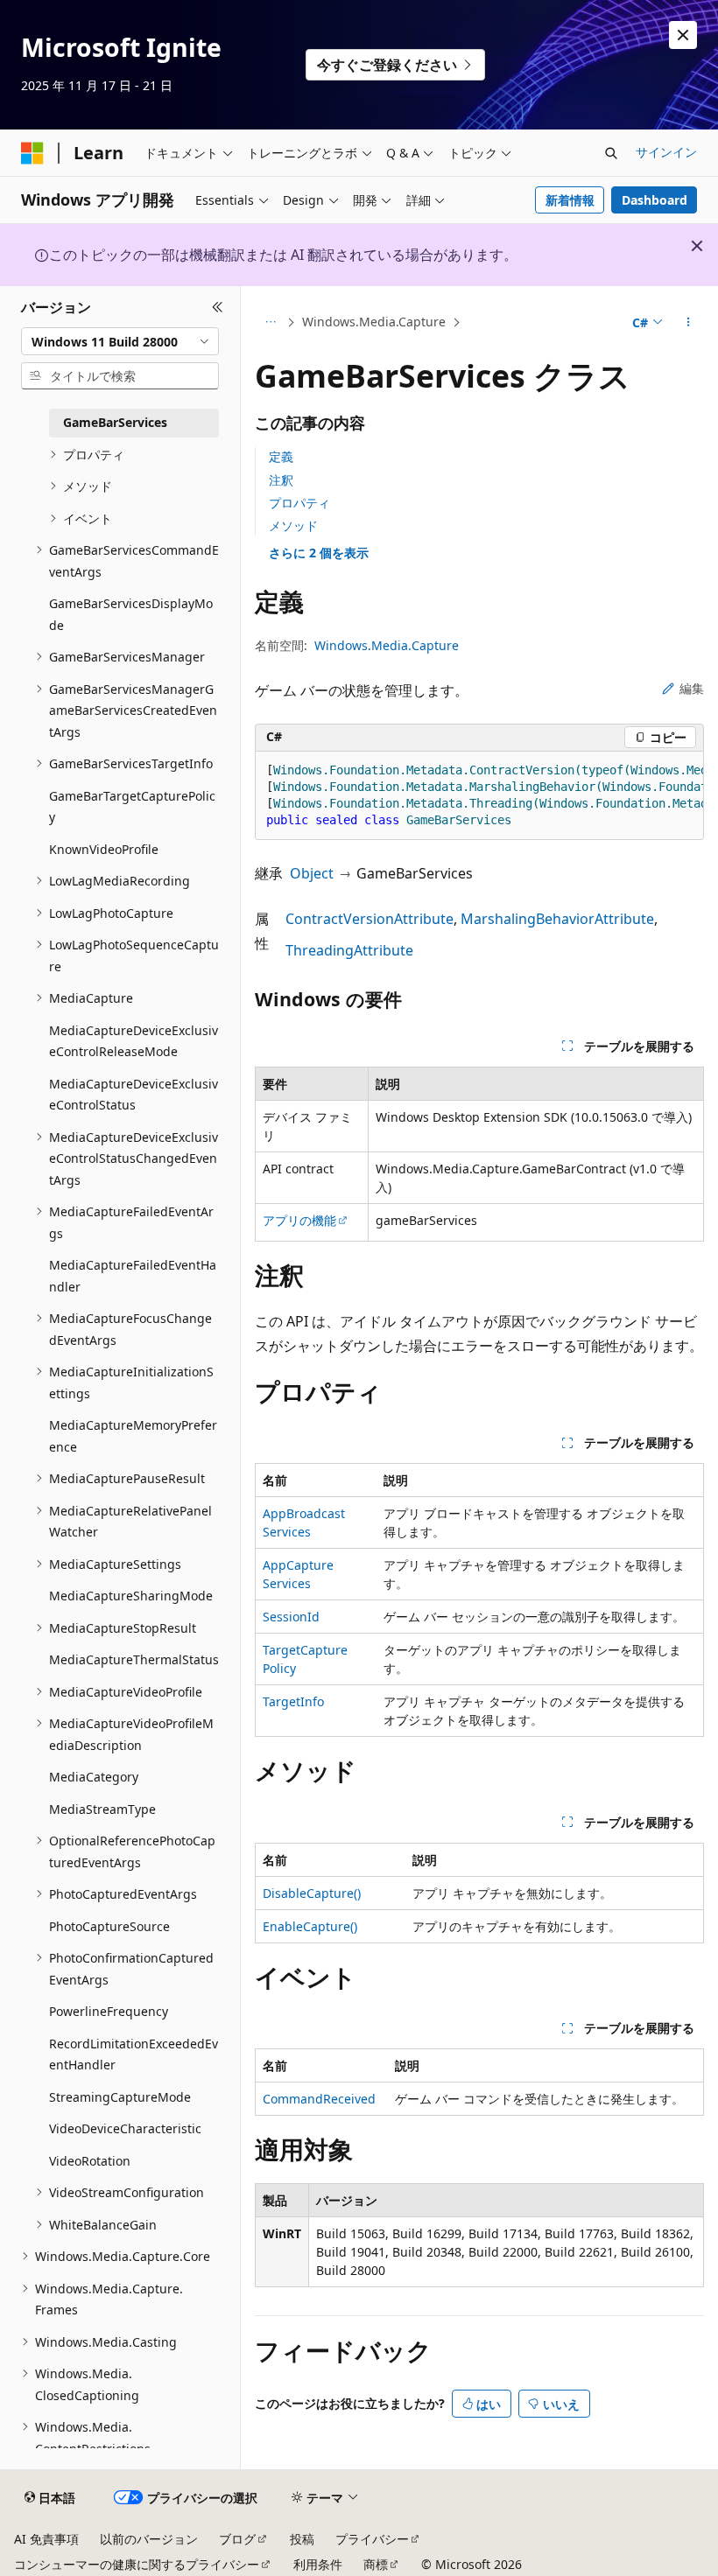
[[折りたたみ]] (218, 307)
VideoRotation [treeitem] (90, 2161)
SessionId (291, 1617)
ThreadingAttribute (349, 950)
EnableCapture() (310, 1926)
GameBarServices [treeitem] (115, 422)
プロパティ (299, 503)
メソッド (293, 525)
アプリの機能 (299, 1220)
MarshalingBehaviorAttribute (557, 919)
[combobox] (120, 341)
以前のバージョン (149, 2539)
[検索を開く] (611, 153)
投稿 (302, 2539)
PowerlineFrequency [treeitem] (109, 2011)
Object (312, 873)
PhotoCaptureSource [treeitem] (109, 1926)
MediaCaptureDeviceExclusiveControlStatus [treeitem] (134, 1095)
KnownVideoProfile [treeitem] (104, 849)
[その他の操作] (689, 323)
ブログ (237, 2539)
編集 (692, 688)
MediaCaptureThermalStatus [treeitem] (134, 1659)
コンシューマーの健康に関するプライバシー (137, 2564)
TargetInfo (293, 1701)
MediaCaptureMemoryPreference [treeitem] (133, 1436)
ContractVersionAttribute (370, 919)
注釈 (281, 480)
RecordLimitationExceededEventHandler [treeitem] (134, 2054)
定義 (281, 456)
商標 (376, 2564)
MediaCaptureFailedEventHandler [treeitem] (133, 1276)
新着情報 (570, 200)
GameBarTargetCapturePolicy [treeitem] (132, 807)
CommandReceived (319, 2099)
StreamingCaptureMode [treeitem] (120, 2097)
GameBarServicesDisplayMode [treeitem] (131, 614)
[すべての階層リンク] (270, 323)
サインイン (666, 152)
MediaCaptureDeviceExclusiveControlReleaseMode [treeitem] (134, 1041)
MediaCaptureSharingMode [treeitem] (131, 1596)
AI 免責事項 (46, 2539)
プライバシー (372, 2539)
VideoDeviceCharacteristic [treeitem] (125, 2128)
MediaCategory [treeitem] (94, 1777)
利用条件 (318, 2564)
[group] (479, 796)
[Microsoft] (32, 153)
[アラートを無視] (683, 35)
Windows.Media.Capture (374, 322)
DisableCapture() (312, 1893)
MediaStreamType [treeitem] (102, 1809)
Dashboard (655, 200)
